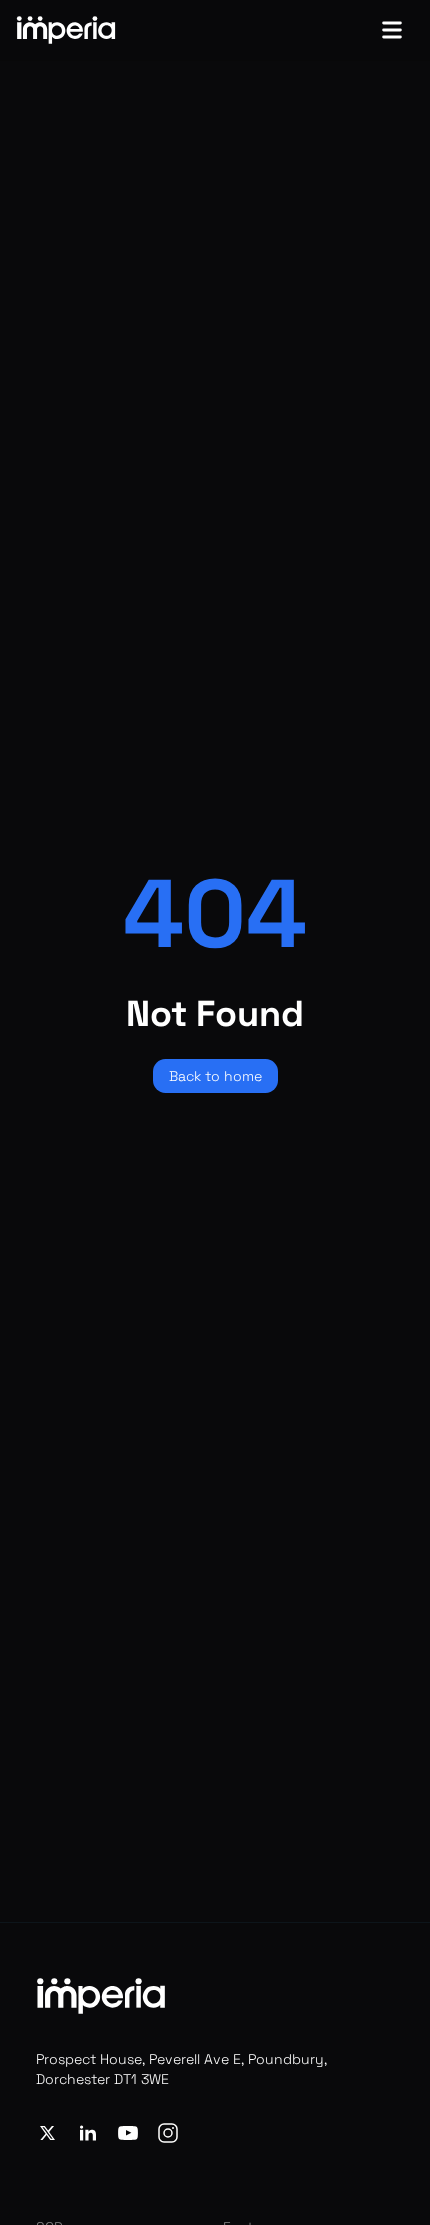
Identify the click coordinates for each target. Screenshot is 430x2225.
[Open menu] (392, 30)
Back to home (215, 1076)
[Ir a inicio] (66, 30)
